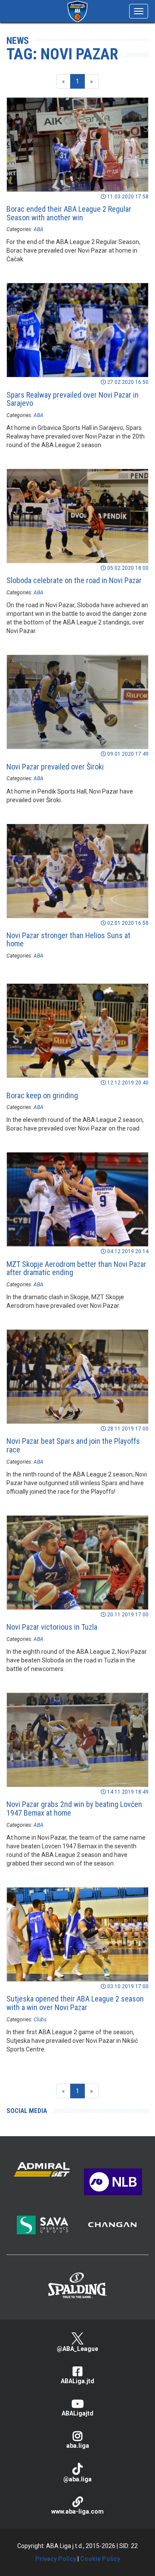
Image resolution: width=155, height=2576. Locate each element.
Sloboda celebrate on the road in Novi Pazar (74, 580)
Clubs (40, 2020)
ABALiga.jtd (77, 2381)
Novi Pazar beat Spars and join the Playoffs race (73, 1445)
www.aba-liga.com (77, 2511)
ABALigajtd (77, 2413)
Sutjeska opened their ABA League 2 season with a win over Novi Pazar (75, 2003)
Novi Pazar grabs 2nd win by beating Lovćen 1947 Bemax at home (74, 1808)
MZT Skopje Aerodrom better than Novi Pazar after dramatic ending (76, 1268)
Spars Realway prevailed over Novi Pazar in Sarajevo (73, 399)
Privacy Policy (56, 2559)
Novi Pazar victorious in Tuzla (52, 1627)
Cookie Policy (100, 2559)
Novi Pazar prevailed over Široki (55, 767)
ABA (39, 229)
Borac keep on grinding (42, 1095)
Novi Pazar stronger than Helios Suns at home (68, 940)
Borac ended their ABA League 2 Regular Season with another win (69, 213)
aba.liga (78, 2446)
